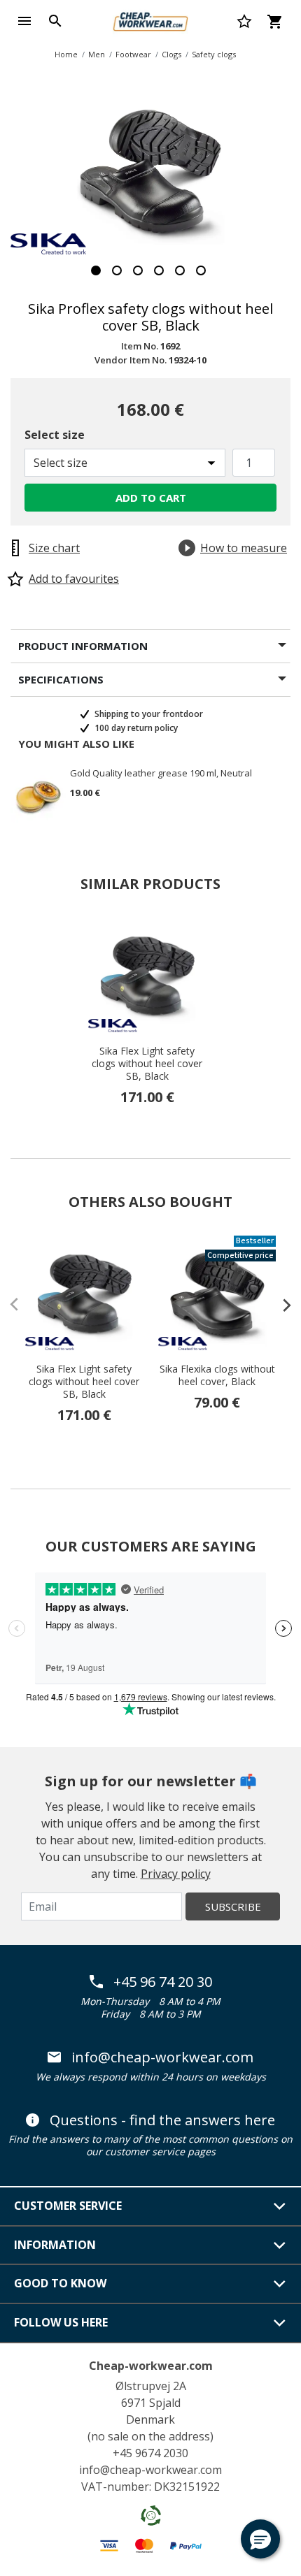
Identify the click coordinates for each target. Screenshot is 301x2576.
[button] (260, 2539)
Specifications (61, 679)
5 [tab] (180, 270)
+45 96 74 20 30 (163, 1982)
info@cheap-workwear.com (162, 2057)
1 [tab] (96, 270)
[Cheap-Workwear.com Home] (150, 20)
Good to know (60, 2283)
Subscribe (233, 1906)
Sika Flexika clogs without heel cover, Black (217, 1375)
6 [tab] (201, 270)
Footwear (133, 54)
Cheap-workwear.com (151, 2366)
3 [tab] (138, 270)
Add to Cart (151, 498)
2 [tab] (117, 270)
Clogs (171, 54)
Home (66, 54)
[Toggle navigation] (24, 21)
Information (55, 2245)
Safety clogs (214, 54)
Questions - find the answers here (162, 2120)
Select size (55, 435)
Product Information (83, 646)
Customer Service (68, 2206)
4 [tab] (159, 270)
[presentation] (280, 1305)
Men (97, 54)
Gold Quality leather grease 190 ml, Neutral (161, 774)
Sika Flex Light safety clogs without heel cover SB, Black (147, 1064)
